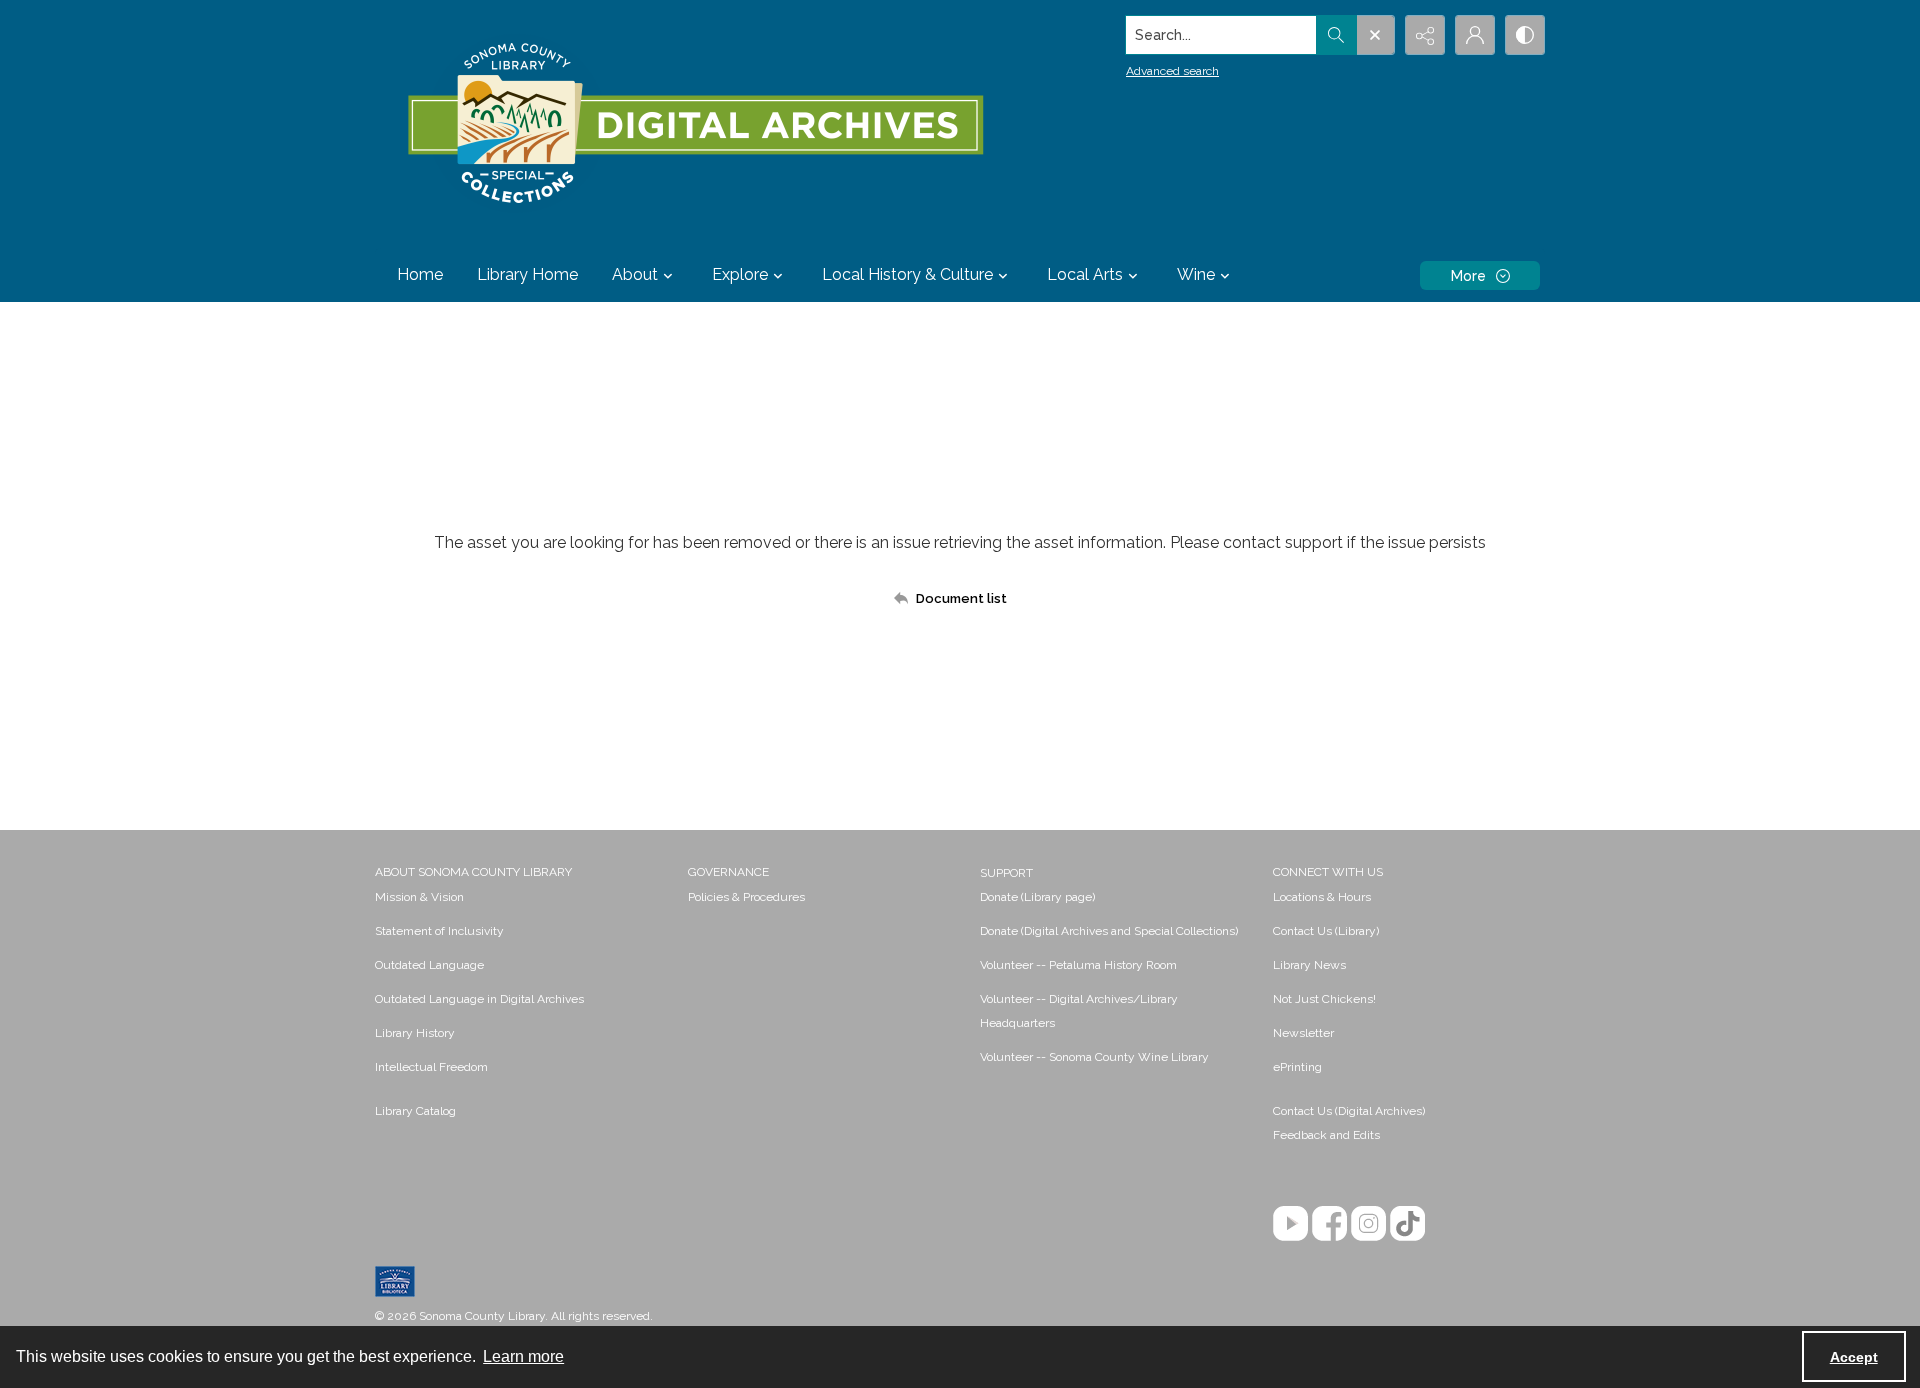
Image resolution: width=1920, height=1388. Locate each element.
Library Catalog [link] (415, 1111)
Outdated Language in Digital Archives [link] (479, 999)
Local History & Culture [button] (907, 274)
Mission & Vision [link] (419, 897)
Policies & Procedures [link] (746, 897)
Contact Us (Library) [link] (1326, 931)
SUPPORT (1006, 873)
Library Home (527, 274)
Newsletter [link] (1303, 1033)
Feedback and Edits (1326, 1135)
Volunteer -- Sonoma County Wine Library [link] (1094, 1057)
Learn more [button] (523, 1356)
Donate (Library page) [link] (1037, 897)
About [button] (635, 274)
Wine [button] (1196, 274)
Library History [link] (415, 1033)
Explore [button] (740, 274)
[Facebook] (1329, 1223)
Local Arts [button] (1085, 274)
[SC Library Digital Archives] (694, 124)
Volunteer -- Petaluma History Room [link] (1078, 965)
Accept (1854, 1357)
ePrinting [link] (1297, 1067)
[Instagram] (1368, 1223)
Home (420, 274)
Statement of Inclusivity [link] (439, 931)
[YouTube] (1290, 1223)
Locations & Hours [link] (1322, 897)
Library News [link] (1309, 965)
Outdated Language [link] (429, 965)
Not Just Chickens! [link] (1324, 999)
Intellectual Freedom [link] (431, 1067)
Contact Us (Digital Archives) (1349, 1111)
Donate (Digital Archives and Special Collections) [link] (1109, 931)
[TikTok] (1407, 1223)
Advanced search (1172, 71)
